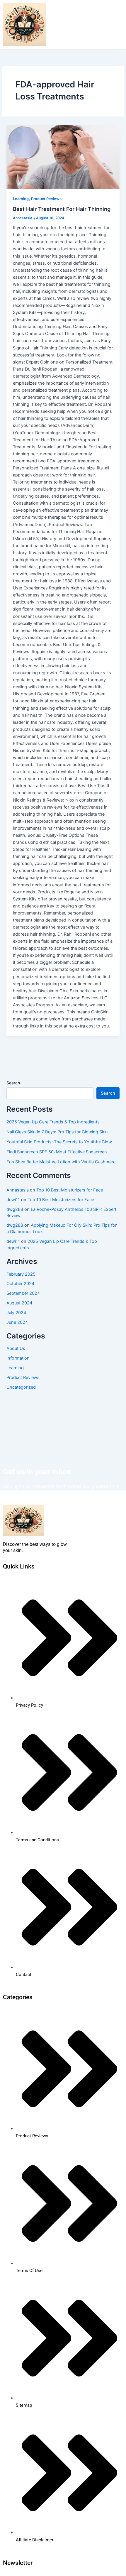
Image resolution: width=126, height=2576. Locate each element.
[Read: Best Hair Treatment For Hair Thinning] (63, 157)
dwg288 (15, 1209)
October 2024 (20, 1284)
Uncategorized (21, 1387)
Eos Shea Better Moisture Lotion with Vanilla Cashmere (61, 1162)
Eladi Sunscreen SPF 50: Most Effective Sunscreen (57, 1152)
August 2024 (19, 1303)
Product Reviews (46, 199)
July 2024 (16, 1313)
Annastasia (18, 1190)
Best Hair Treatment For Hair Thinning (62, 209)
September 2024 (23, 1293)
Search (13, 1083)
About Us (16, 1348)
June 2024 (17, 1322)
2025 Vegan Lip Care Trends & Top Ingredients (53, 1122)
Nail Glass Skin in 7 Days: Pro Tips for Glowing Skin (57, 1132)
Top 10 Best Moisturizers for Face (70, 1190)
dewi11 (13, 1200)
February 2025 (21, 1274)
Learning (21, 199)
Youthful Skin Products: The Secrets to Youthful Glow (59, 1142)
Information (18, 1358)
